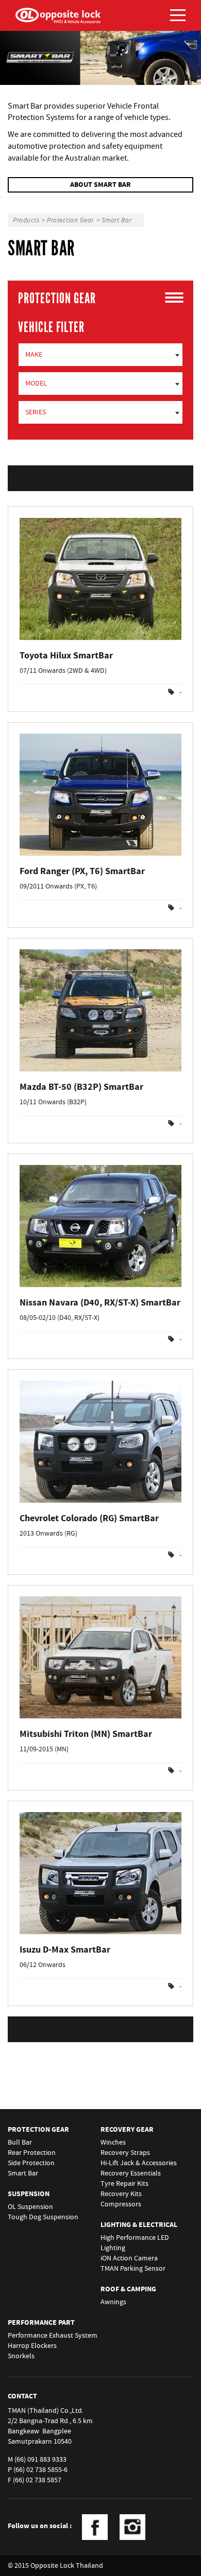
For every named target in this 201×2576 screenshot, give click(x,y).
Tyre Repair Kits (124, 2184)
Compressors (121, 2204)
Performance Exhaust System (53, 2336)
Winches (113, 2143)
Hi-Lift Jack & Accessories (139, 2163)
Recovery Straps (125, 2153)
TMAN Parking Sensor (133, 2269)
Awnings (113, 2302)
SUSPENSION (29, 2194)
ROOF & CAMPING (128, 2289)
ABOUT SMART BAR (100, 185)
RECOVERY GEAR (127, 2130)
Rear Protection (32, 2153)
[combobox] (100, 355)
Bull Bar (20, 2143)
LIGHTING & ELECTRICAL (139, 2225)
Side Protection (31, 2163)
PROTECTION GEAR (38, 2130)
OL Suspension (30, 2207)
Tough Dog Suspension (43, 2217)
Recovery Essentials (131, 2173)
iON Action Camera (129, 2258)
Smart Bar (23, 2173)
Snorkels (21, 2356)
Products (26, 220)
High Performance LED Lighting (135, 2243)
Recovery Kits (121, 2194)
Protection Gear (70, 220)
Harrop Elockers (32, 2346)
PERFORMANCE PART (41, 2323)
